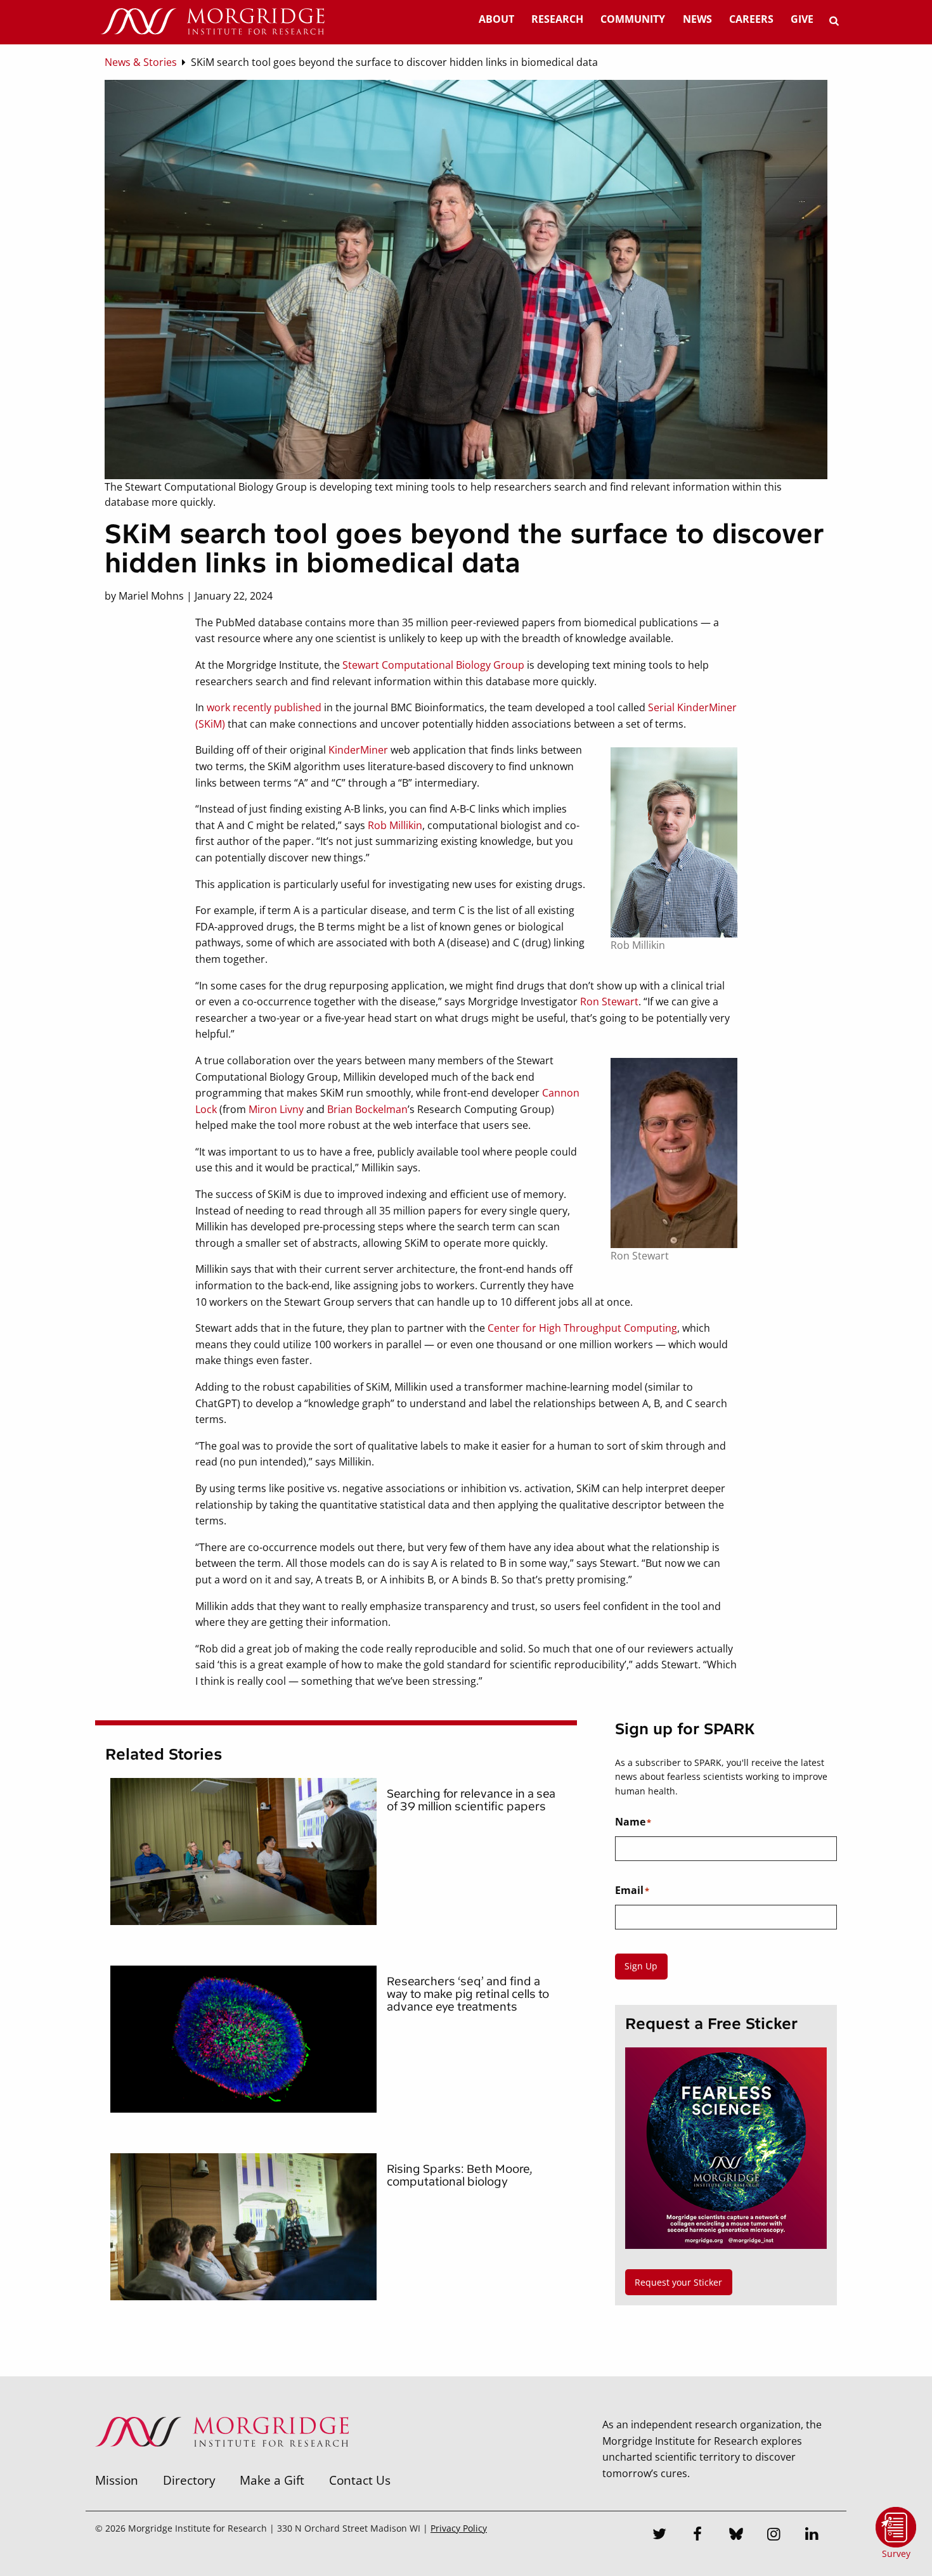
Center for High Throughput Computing (582, 1328)
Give (802, 19)
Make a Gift (272, 2480)
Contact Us (360, 2480)
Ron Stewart (609, 1001)
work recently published (264, 707)
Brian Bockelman (367, 1109)
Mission (117, 2480)
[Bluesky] (736, 2535)
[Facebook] (698, 2535)
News (697, 19)
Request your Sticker (678, 2282)
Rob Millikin (395, 825)
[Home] (212, 22)
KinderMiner (358, 750)
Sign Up (641, 1966)
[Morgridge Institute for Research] (222, 2463)
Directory (189, 2480)
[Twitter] (660, 2535)
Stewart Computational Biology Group (433, 665)
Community (633, 19)
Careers (751, 19)
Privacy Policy (459, 2528)
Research (557, 19)
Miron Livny (276, 1109)
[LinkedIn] (812, 2535)
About (496, 19)
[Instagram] (774, 2535)
